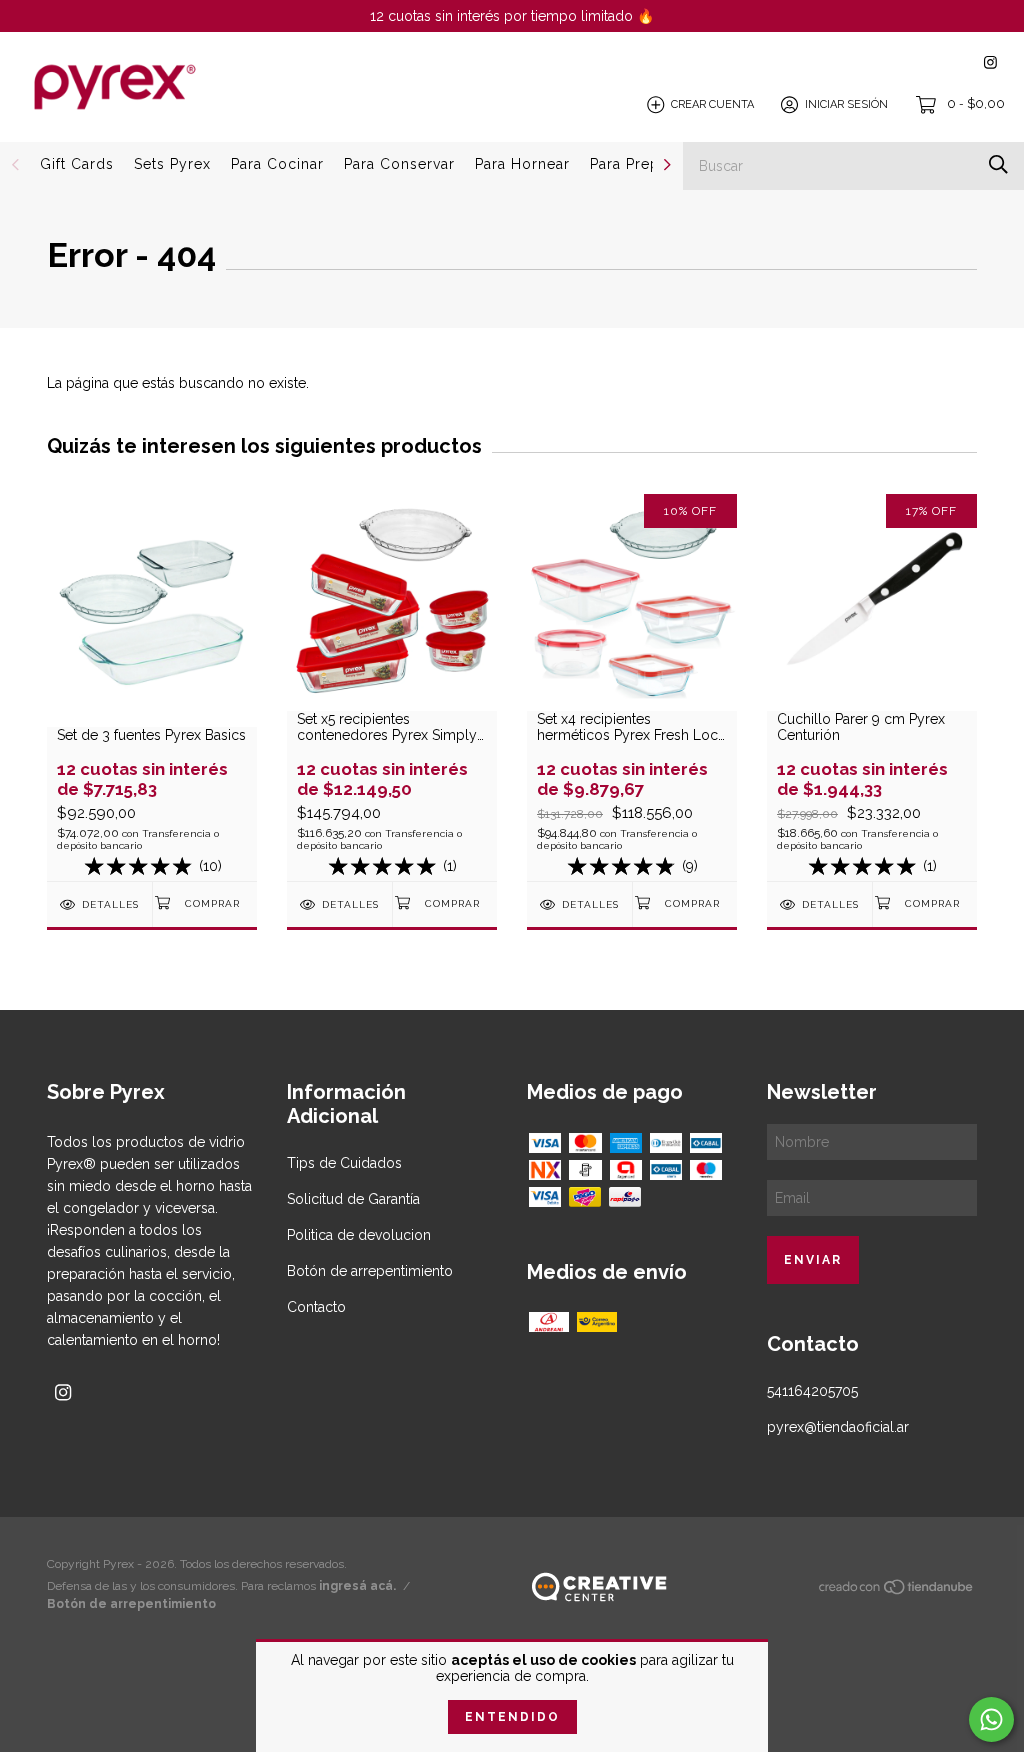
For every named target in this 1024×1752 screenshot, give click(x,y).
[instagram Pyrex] (990, 62)
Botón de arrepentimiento (370, 1271)
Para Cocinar (277, 164)
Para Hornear (522, 164)
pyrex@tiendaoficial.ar (838, 1427)
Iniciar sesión (846, 104)
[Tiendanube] (897, 1591)
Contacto (316, 1307)
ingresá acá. (357, 1586)
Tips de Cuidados (344, 1163)
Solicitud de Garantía (353, 1199)
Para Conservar (399, 164)
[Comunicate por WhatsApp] (991, 1719)
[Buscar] (998, 164)
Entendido (512, 1717)
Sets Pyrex (172, 164)
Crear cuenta (712, 104)
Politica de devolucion (359, 1235)
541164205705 (812, 1391)
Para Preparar (639, 164)
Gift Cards (77, 164)
